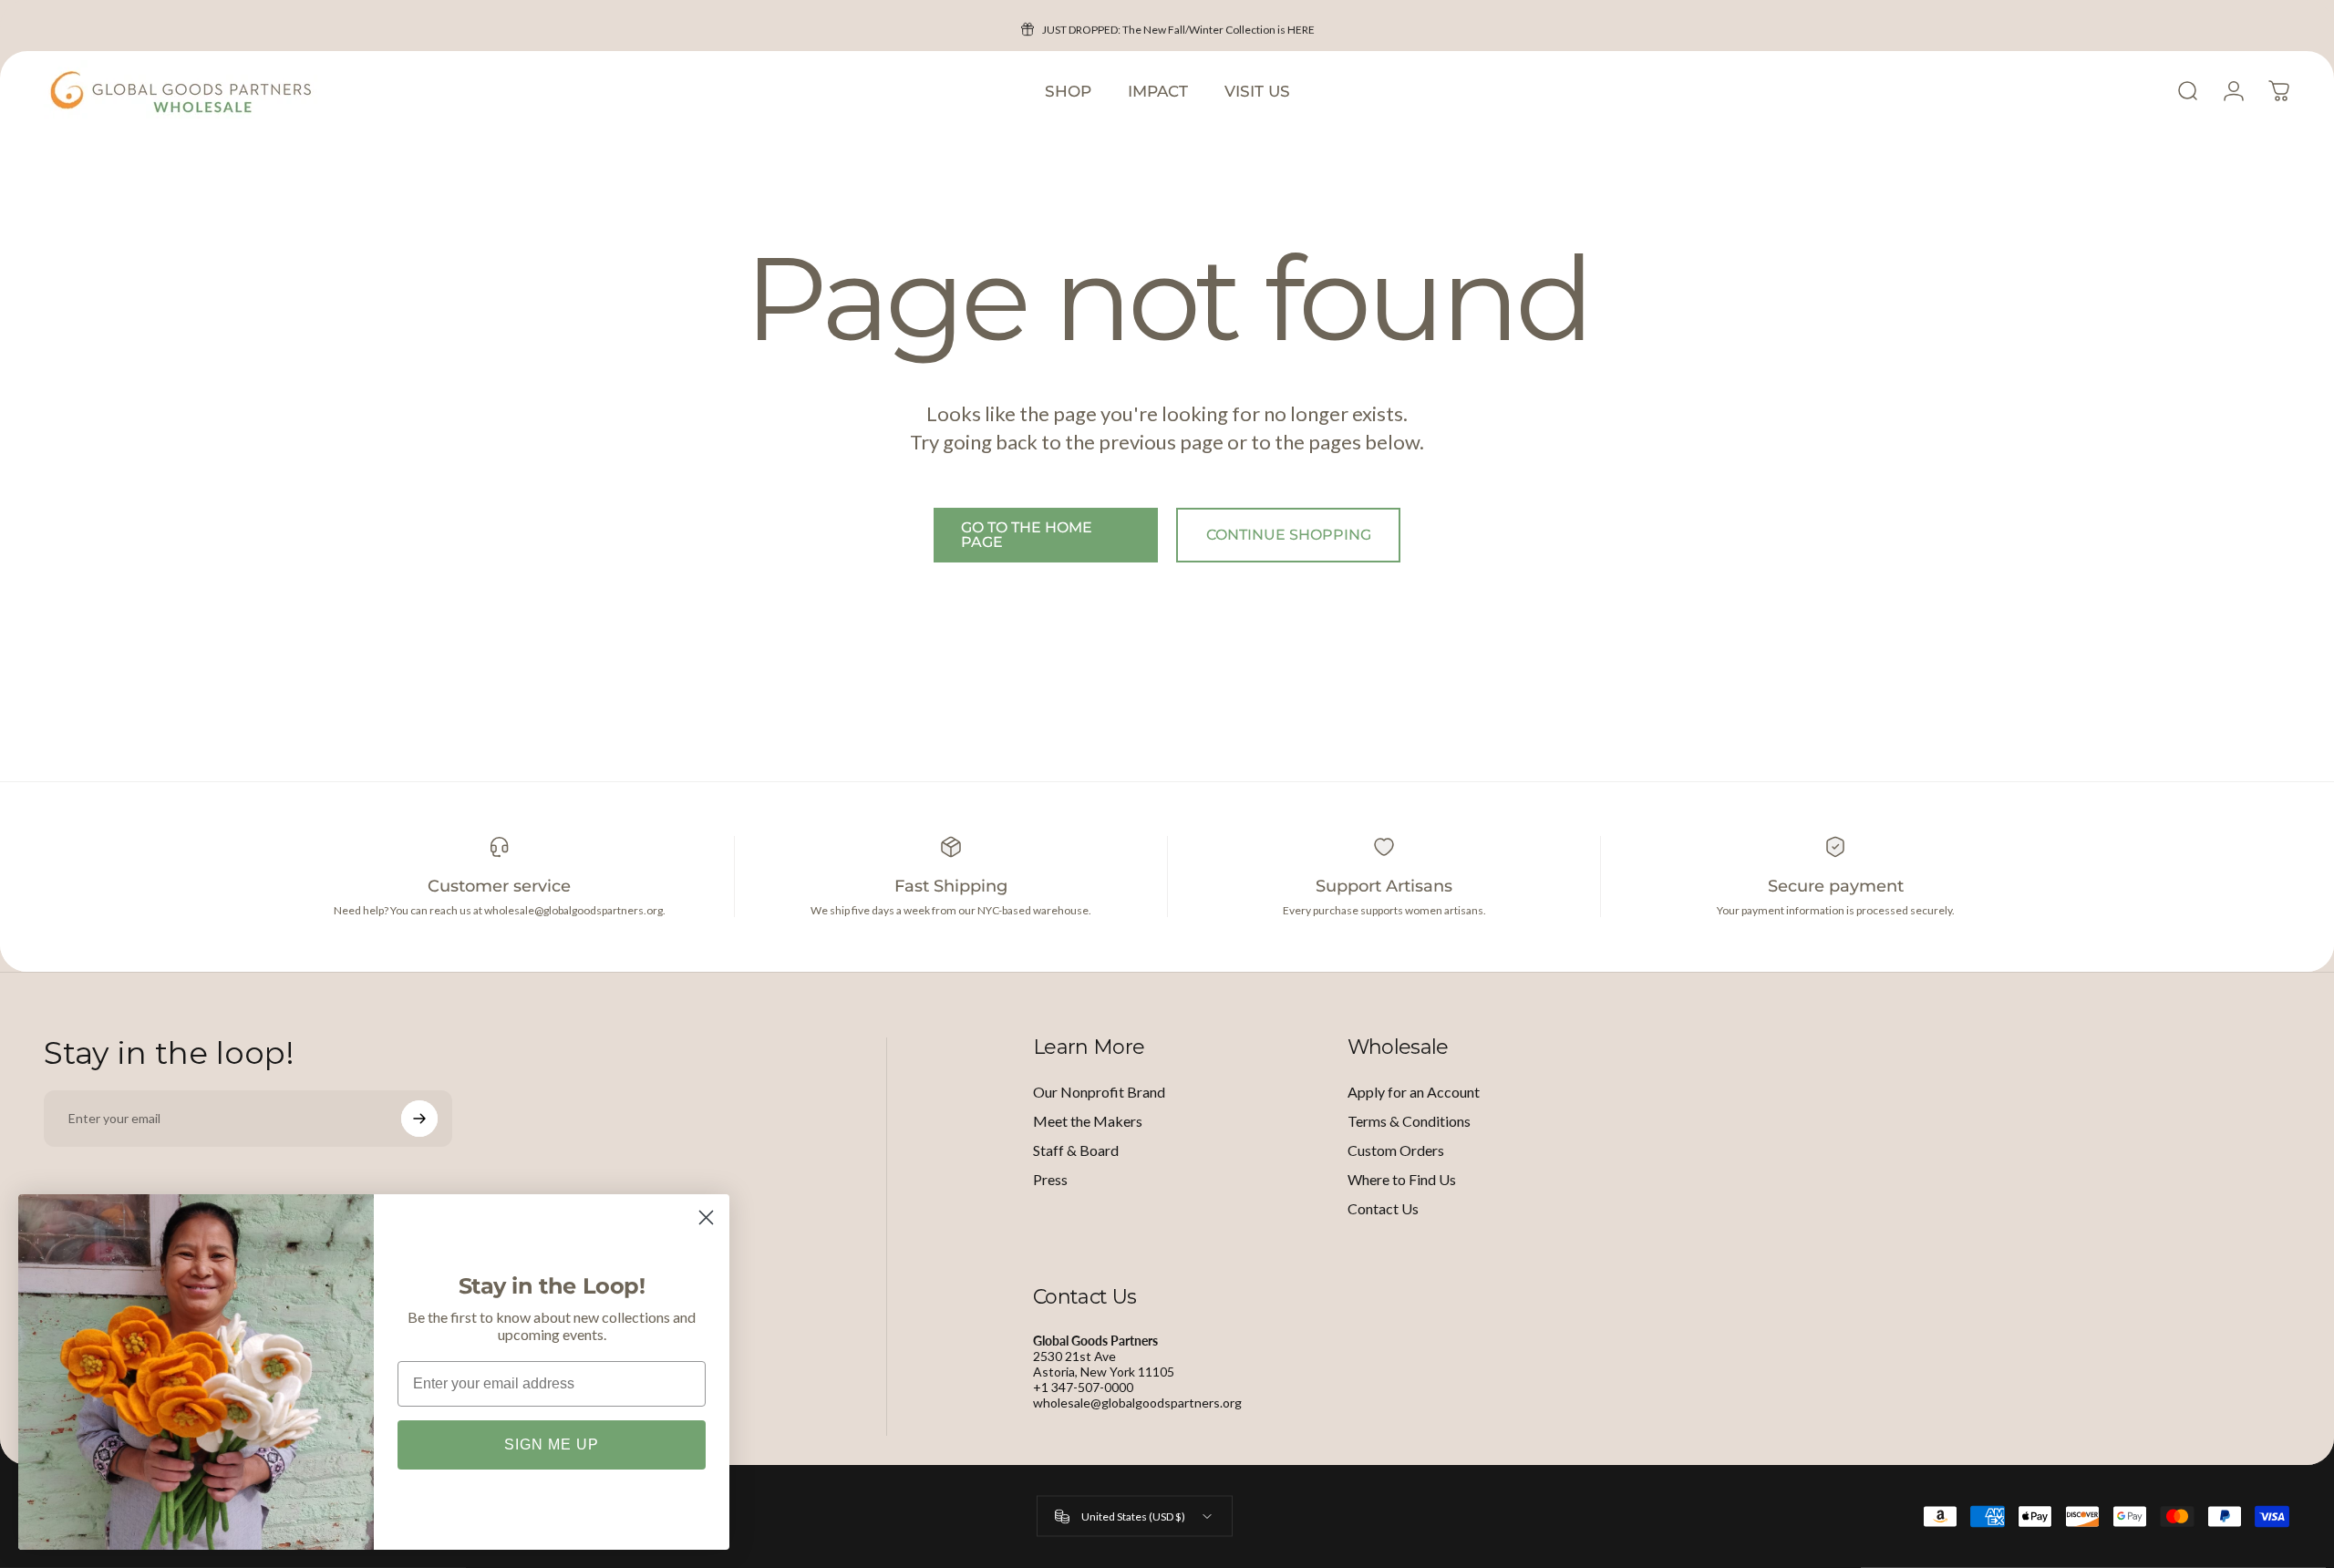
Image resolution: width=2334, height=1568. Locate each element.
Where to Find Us (1402, 1179)
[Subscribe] (419, 1119)
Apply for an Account (1414, 1092)
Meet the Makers (1088, 1121)
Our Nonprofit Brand (1099, 1092)
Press (1050, 1179)
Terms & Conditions (1409, 1121)
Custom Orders (1396, 1150)
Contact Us (1383, 1208)
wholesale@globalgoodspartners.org (1137, 1403)
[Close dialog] (706, 1217)
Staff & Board (1076, 1150)
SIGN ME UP (552, 1444)
